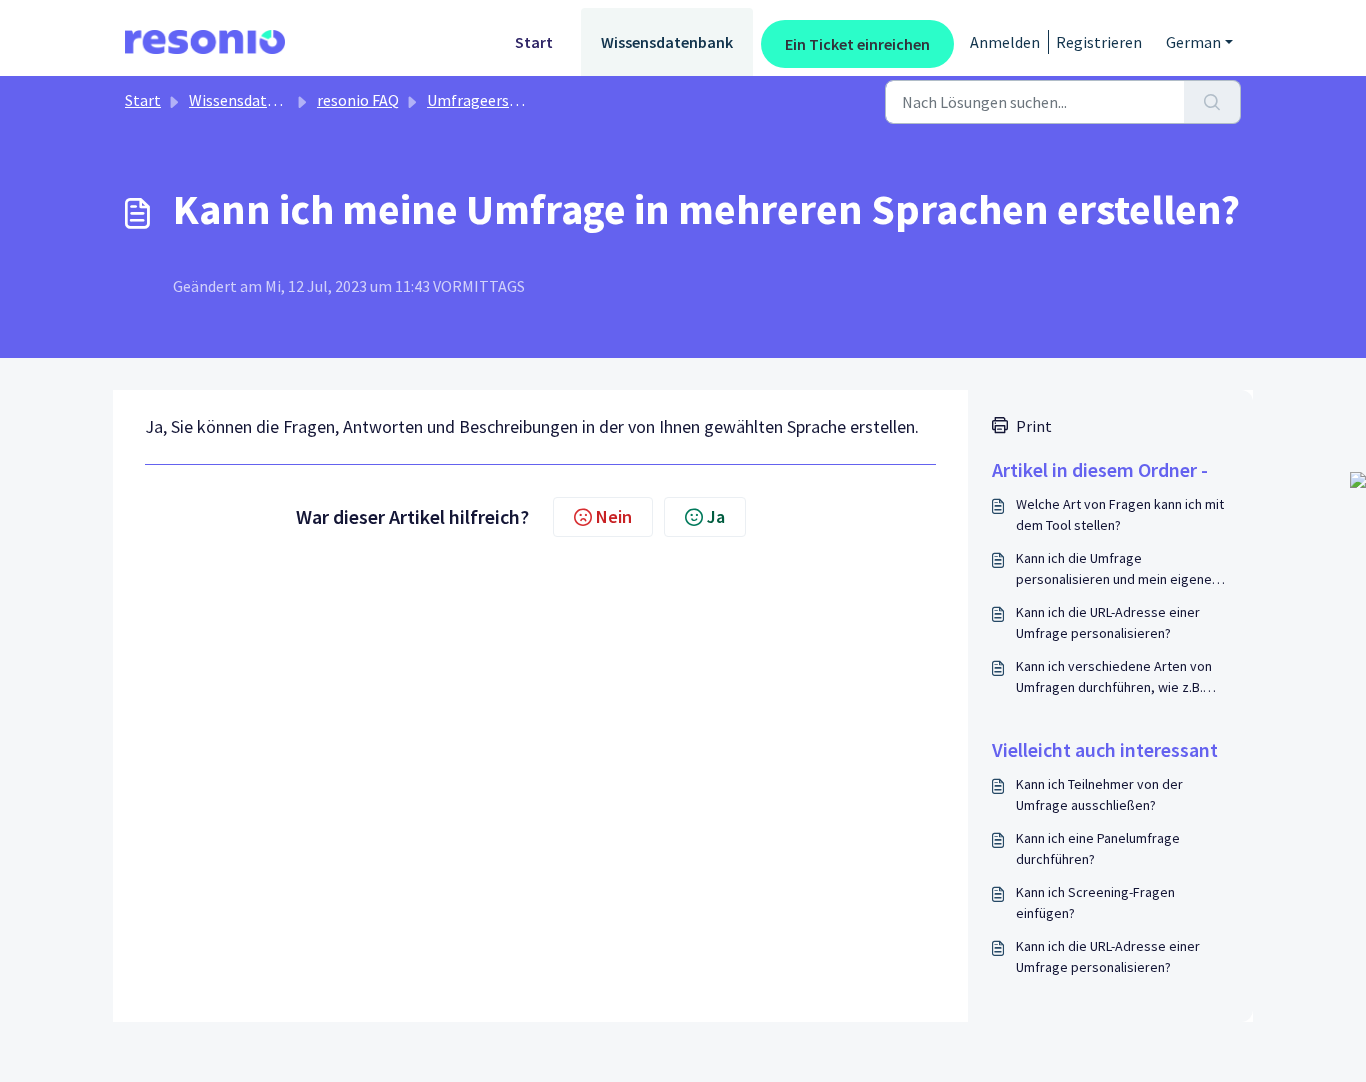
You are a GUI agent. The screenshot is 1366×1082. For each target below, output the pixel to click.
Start (534, 42)
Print (1034, 426)
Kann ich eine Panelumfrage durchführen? (1098, 848)
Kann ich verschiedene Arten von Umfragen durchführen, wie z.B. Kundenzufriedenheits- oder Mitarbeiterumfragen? (1114, 677)
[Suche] (1212, 102)
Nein (614, 516)
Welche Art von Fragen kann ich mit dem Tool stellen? (1120, 514)
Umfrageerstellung (493, 100)
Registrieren (1099, 42)
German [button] (1193, 42)
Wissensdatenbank (667, 42)
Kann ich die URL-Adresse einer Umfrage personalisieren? (1108, 622)
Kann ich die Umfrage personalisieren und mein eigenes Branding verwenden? (1117, 569)
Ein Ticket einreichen (857, 44)
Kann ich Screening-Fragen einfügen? (1095, 902)
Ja (716, 516)
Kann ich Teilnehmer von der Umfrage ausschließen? (1099, 794)
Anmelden (1005, 42)
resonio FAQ (358, 100)
